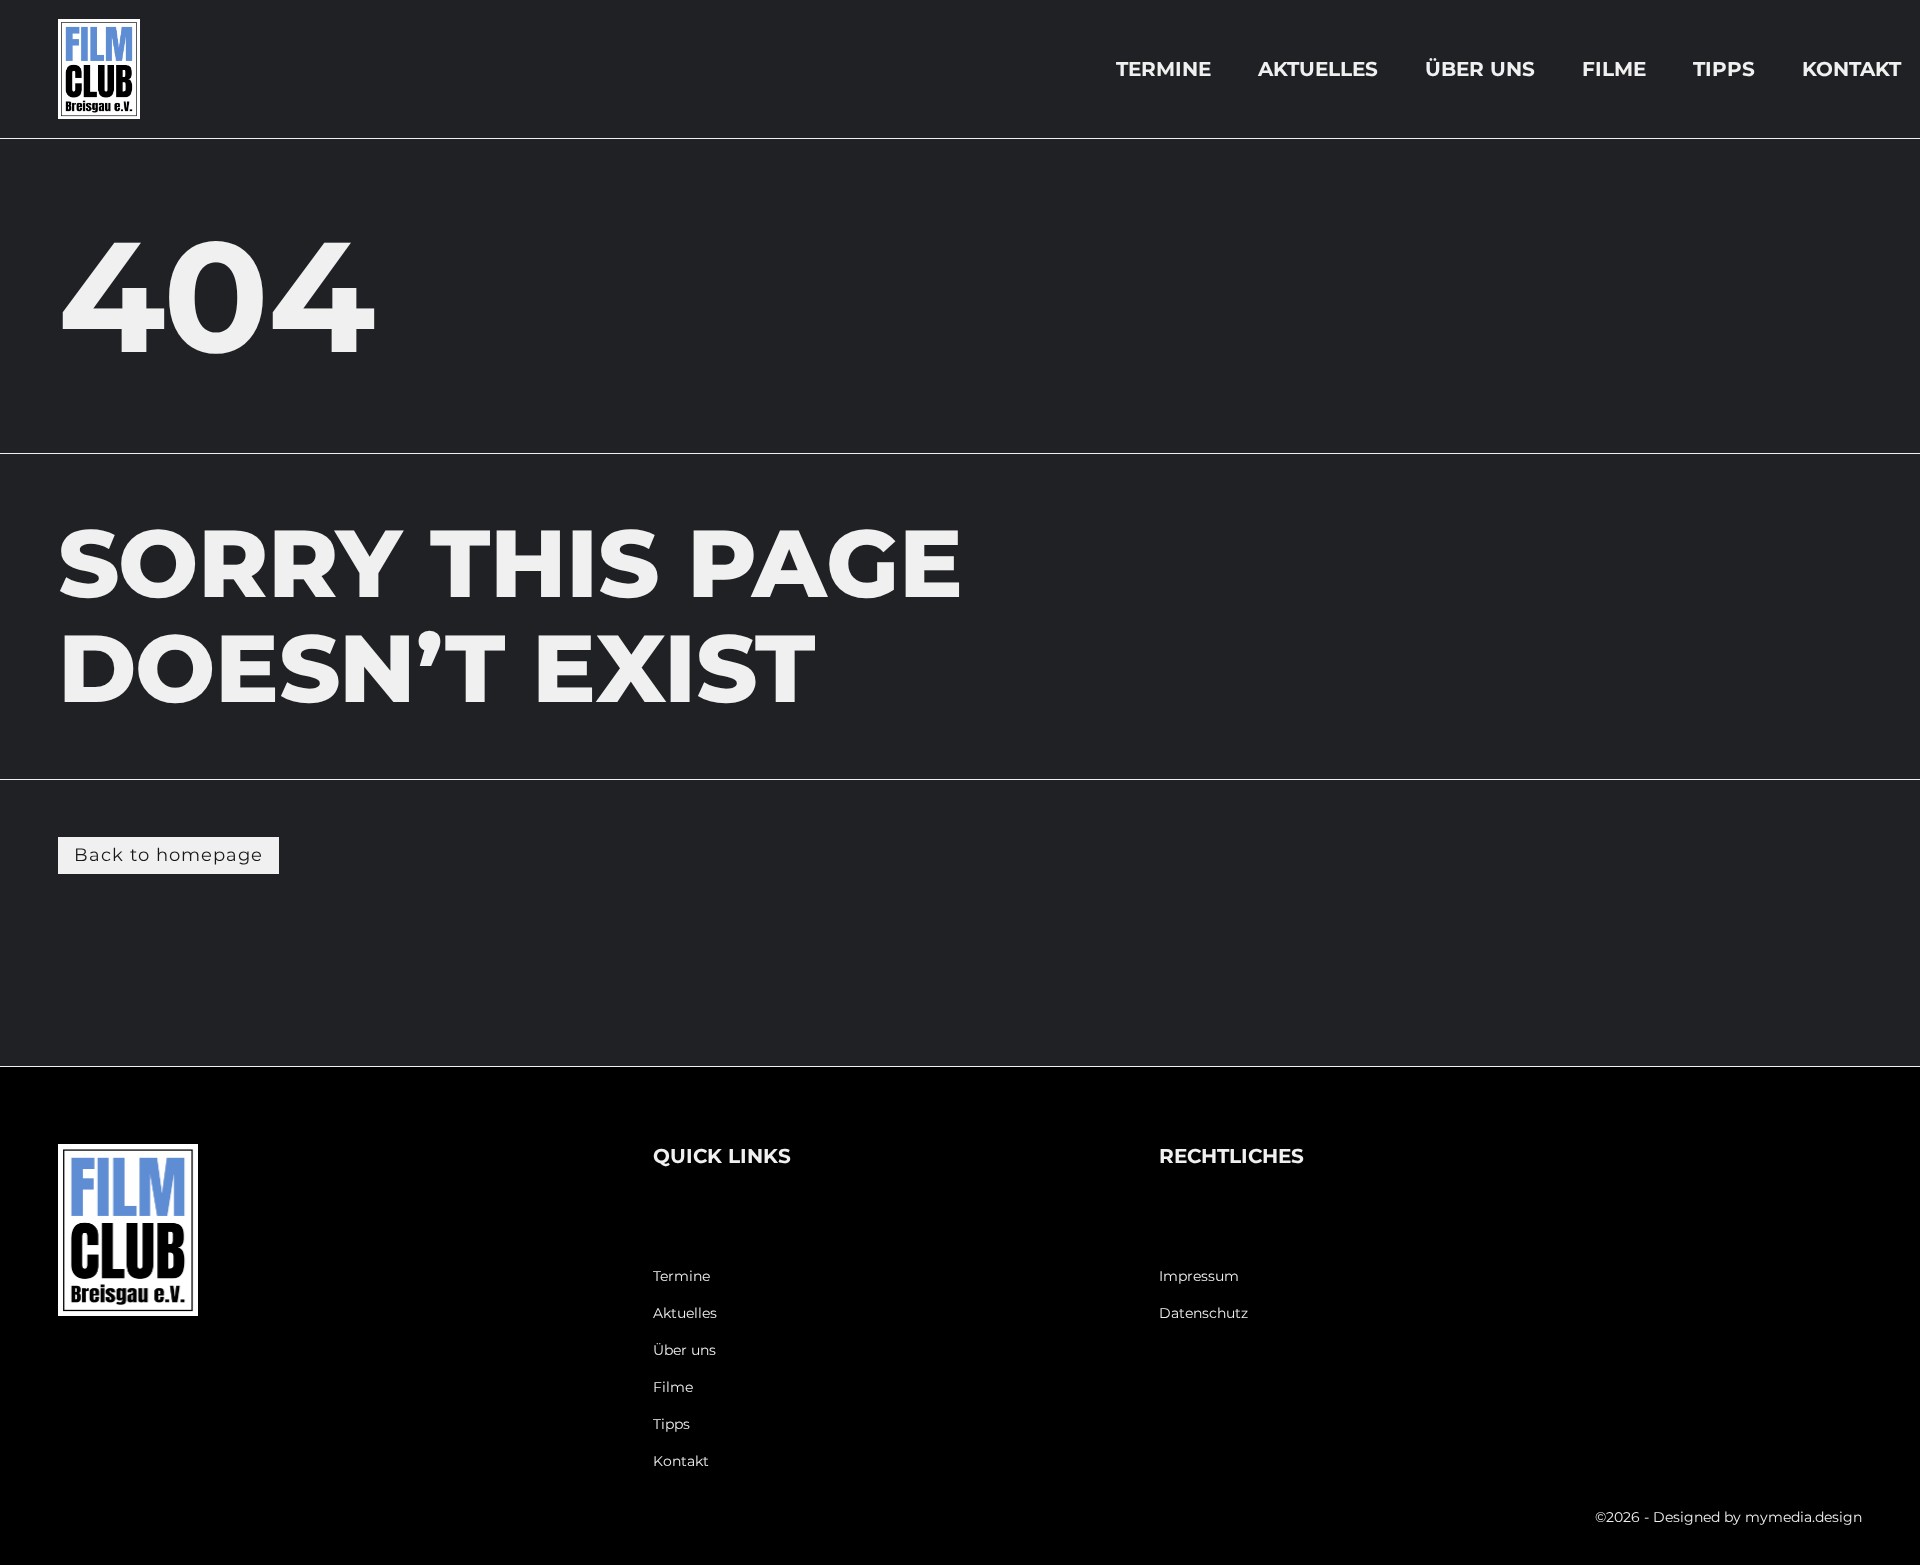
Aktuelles (1318, 69)
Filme (1614, 69)
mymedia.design (1803, 1517)
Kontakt (1851, 69)
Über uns (1480, 69)
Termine (1163, 69)
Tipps (1724, 69)
